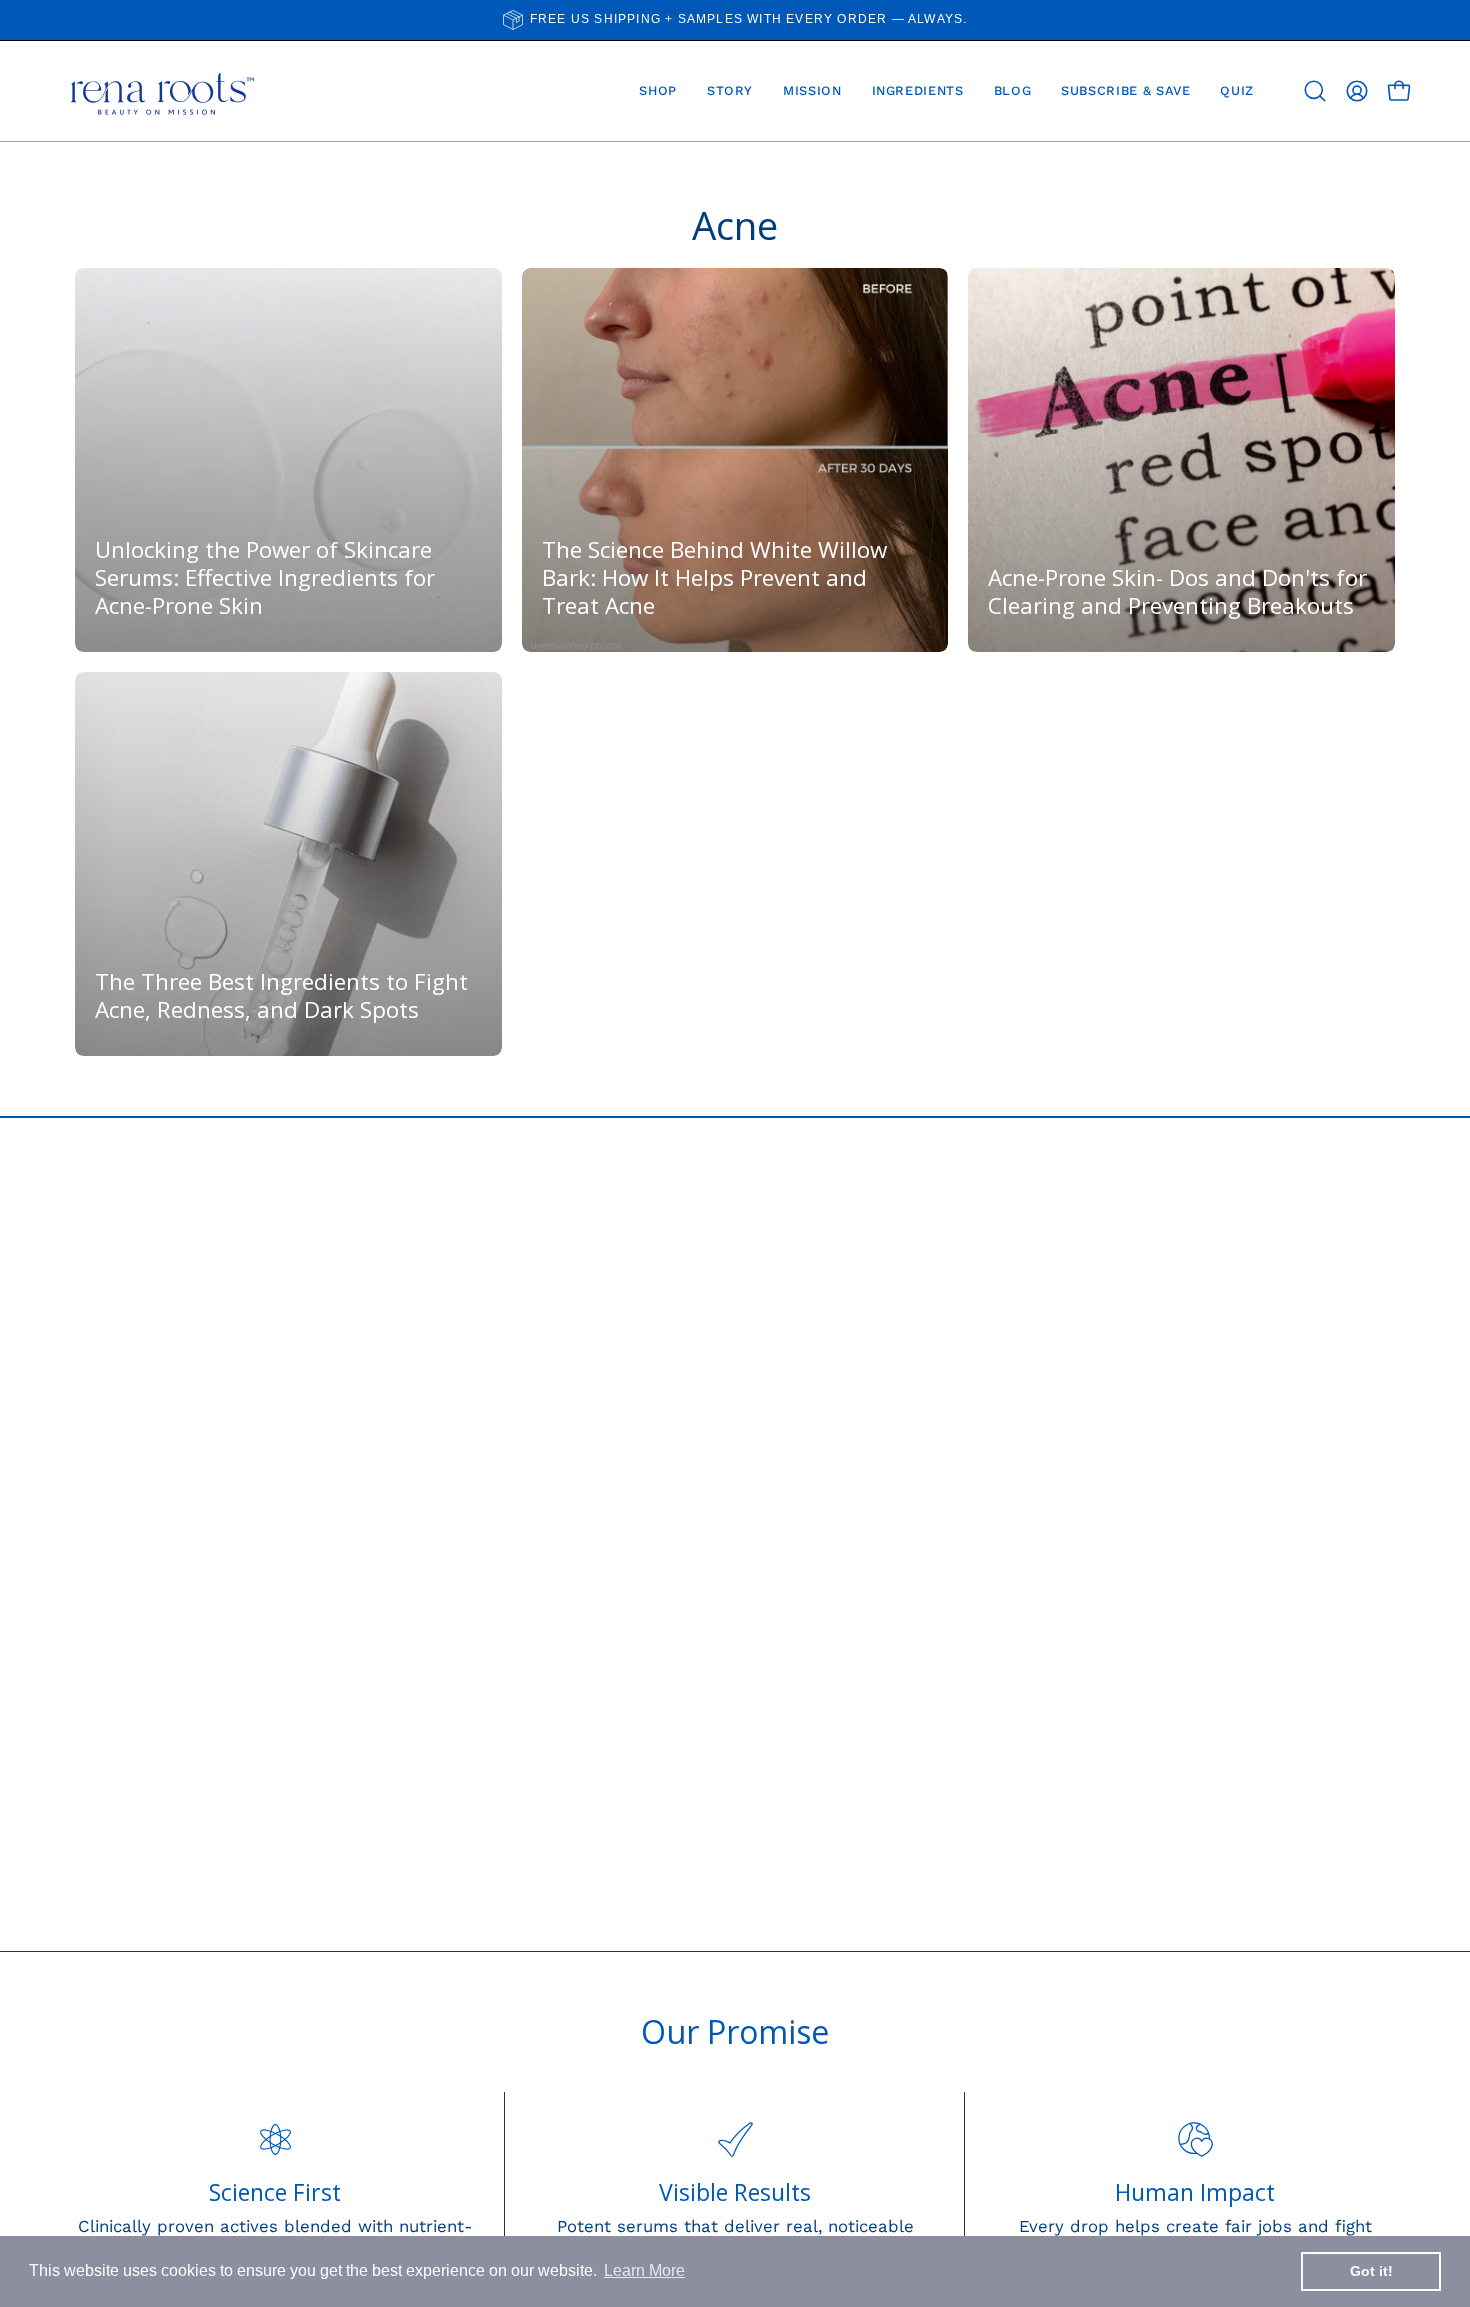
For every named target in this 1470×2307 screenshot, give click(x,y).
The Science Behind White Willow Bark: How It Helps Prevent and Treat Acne (714, 577)
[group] (735, 20)
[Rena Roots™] (160, 91)
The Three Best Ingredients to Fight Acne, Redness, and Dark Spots (281, 995)
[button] (1315, 91)
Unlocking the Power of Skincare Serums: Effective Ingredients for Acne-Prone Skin (265, 577)
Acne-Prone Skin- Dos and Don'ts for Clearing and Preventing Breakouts (1177, 591)
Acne (735, 225)
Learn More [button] (644, 2270)
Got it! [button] (1371, 2271)
